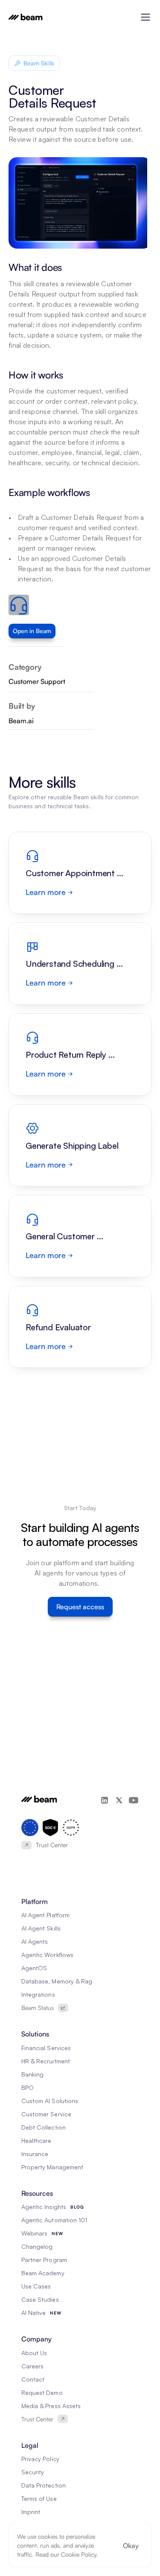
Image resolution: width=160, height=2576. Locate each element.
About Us (34, 2353)
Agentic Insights (44, 2207)
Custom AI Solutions (50, 2101)
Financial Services (46, 2048)
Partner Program (44, 2260)
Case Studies (40, 2299)
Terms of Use (39, 2498)
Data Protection (44, 2485)
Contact (33, 2379)
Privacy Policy (40, 2459)
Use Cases (36, 2286)
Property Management (52, 2167)
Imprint (31, 2512)
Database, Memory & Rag (57, 1981)
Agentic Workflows (47, 1955)
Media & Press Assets (51, 2406)
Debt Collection (44, 2127)
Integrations (38, 1994)
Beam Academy (43, 2273)
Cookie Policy (79, 2554)
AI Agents (35, 1941)
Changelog (37, 2246)
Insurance (35, 2154)
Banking (32, 2074)
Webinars (34, 2233)
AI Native (33, 2313)
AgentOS (34, 1968)
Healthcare (36, 2140)
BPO (28, 2087)
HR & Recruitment (46, 2061)
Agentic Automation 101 (54, 2220)
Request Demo (42, 2393)
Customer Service (46, 2114)
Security (33, 2472)
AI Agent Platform (45, 1915)
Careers (32, 2366)
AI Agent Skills (41, 1928)
